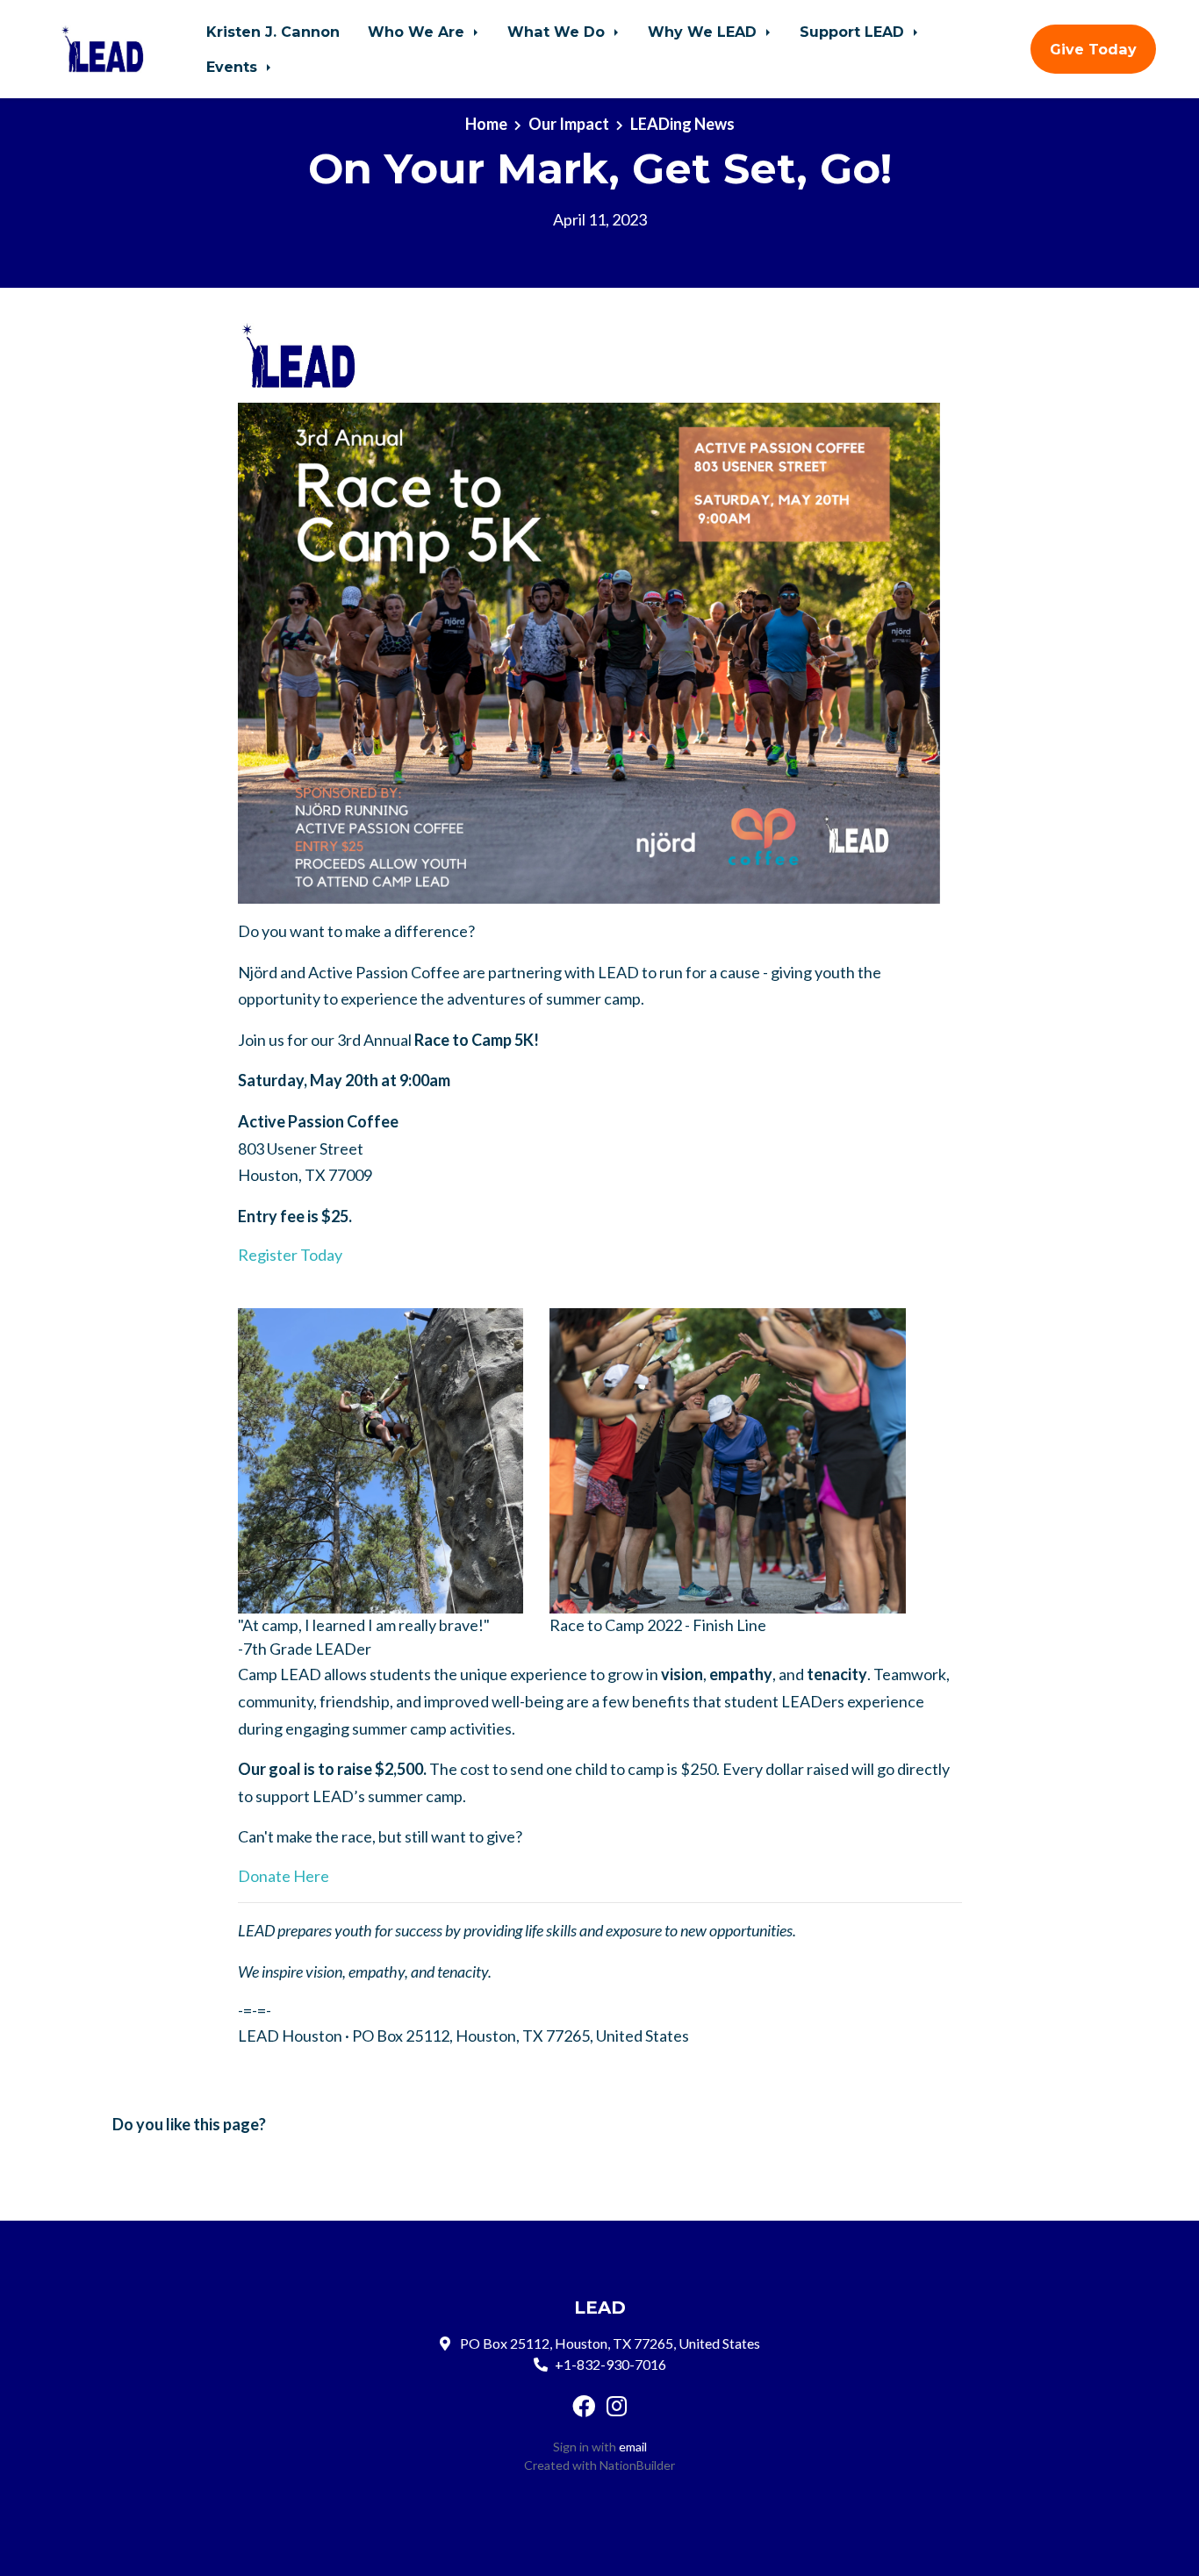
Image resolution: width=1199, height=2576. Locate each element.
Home (486, 124)
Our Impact (569, 124)
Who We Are (418, 32)
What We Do (558, 32)
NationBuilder (637, 2465)
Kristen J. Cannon (273, 32)
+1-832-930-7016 (610, 2364)
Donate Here (284, 1876)
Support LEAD (854, 32)
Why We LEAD (704, 32)
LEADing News (682, 124)
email (633, 2447)
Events (234, 67)
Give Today (1093, 49)
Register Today (290, 1255)
